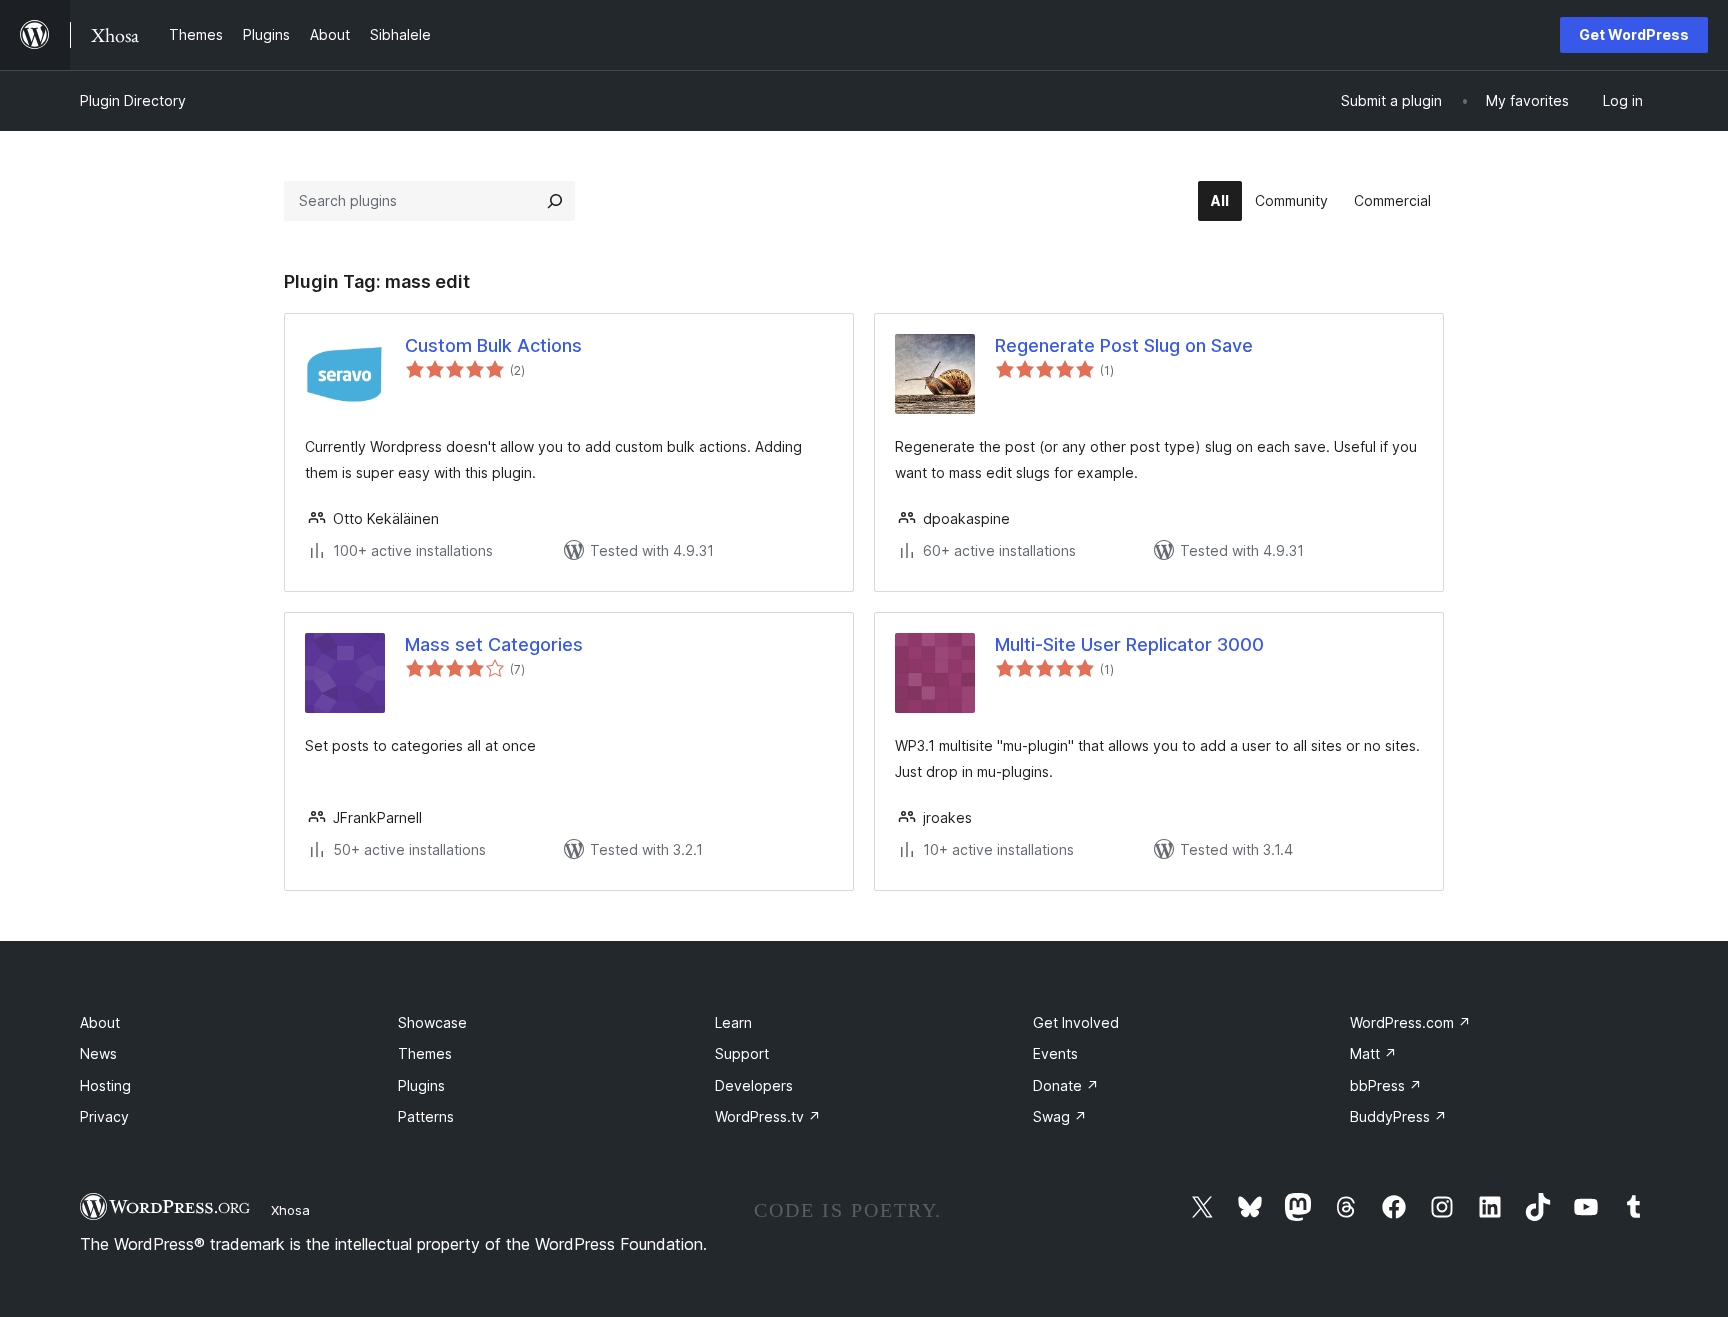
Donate (1066, 1085)
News (98, 1053)
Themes (425, 1053)
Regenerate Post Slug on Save (1124, 345)
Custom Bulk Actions (493, 345)
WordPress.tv (768, 1116)
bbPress (1386, 1085)
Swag (1060, 1116)
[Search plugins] (555, 201)
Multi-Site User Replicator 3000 (1129, 644)
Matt (1373, 1053)
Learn (733, 1022)
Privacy (104, 1116)
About (100, 1022)
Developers (754, 1085)
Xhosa (290, 1210)
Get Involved (1076, 1022)
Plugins (421, 1085)
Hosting (105, 1085)
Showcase (432, 1022)
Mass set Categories (494, 644)
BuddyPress (1398, 1116)
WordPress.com (1410, 1022)
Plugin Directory (133, 100)
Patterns (426, 1116)
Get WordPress (1634, 34)
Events (1055, 1053)
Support (742, 1053)
